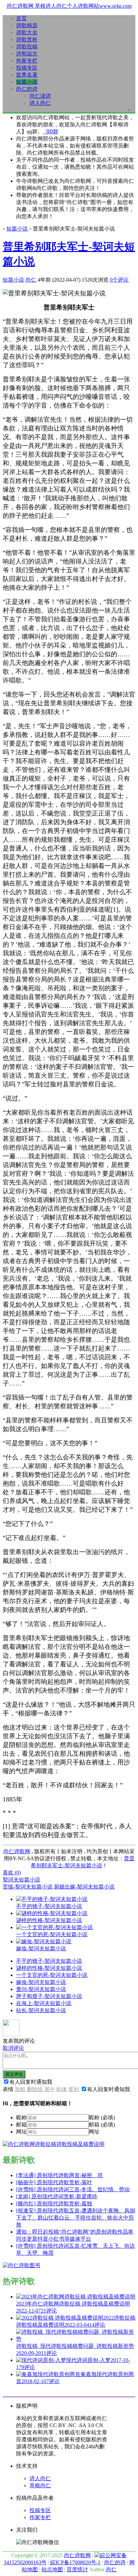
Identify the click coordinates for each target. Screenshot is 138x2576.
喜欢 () (12, 1873)
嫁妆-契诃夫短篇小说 (41, 1982)
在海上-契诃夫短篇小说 (44, 2003)
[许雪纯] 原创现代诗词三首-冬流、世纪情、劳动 (73, 2189)
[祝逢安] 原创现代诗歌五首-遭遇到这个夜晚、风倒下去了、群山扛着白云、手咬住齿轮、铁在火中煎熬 (76, 2218)
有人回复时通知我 (31, 2082)
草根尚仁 (40, 2485)
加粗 (20, 2089)
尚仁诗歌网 (17, 1851)
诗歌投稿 (27, 47)
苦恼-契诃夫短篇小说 (28, 1887)
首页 (21, 18)
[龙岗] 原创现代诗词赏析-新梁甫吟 (57, 2196)
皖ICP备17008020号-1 (75, 2562)
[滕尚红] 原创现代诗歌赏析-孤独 (54, 2204)
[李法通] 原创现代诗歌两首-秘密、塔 (59, 2175)
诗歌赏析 (27, 39)
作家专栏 (27, 61)
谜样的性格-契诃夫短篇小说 (49, 1968)
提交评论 (14, 2074)
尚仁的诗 (27, 89)
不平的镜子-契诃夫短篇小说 (49, 1961)
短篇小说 (27, 82)
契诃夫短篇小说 (21, 1880)
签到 (74, 2089)
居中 (50, 2089)
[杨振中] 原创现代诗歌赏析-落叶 (54, 2182)
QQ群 (51, 132)
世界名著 (27, 75)
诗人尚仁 (40, 103)
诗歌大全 (27, 32)
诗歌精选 (27, 25)
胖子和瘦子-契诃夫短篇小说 (49, 1996)
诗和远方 (27, 54)
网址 (21, 2132)
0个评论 (119, 280)
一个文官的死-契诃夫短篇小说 (52, 1975)
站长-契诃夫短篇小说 (41, 2010)
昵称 (21, 2117)
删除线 (35, 2089)
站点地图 (52, 2569)
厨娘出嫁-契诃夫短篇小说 (84, 1887)
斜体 (62, 2089)
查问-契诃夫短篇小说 (41, 1989)
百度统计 (77, 2569)
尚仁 (31, 280)
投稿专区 (27, 68)
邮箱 (21, 2125)
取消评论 (13, 2048)
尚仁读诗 (40, 96)
